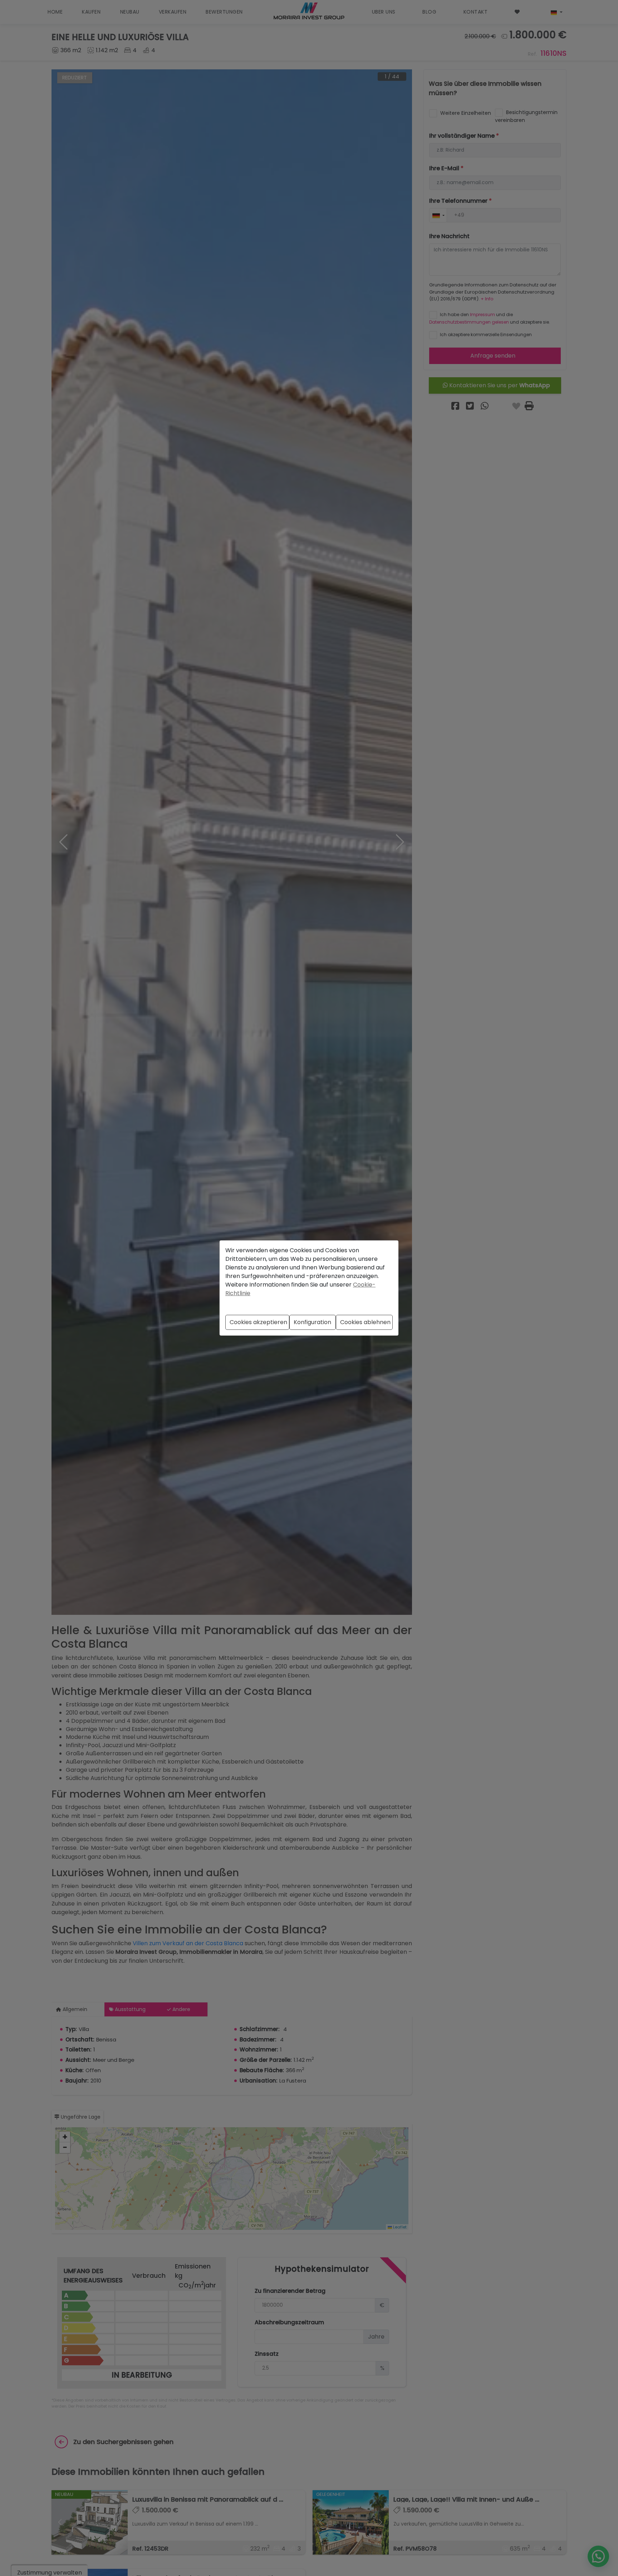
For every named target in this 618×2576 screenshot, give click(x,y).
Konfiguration (312, 1322)
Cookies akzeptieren (258, 1322)
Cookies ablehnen (365, 1322)
